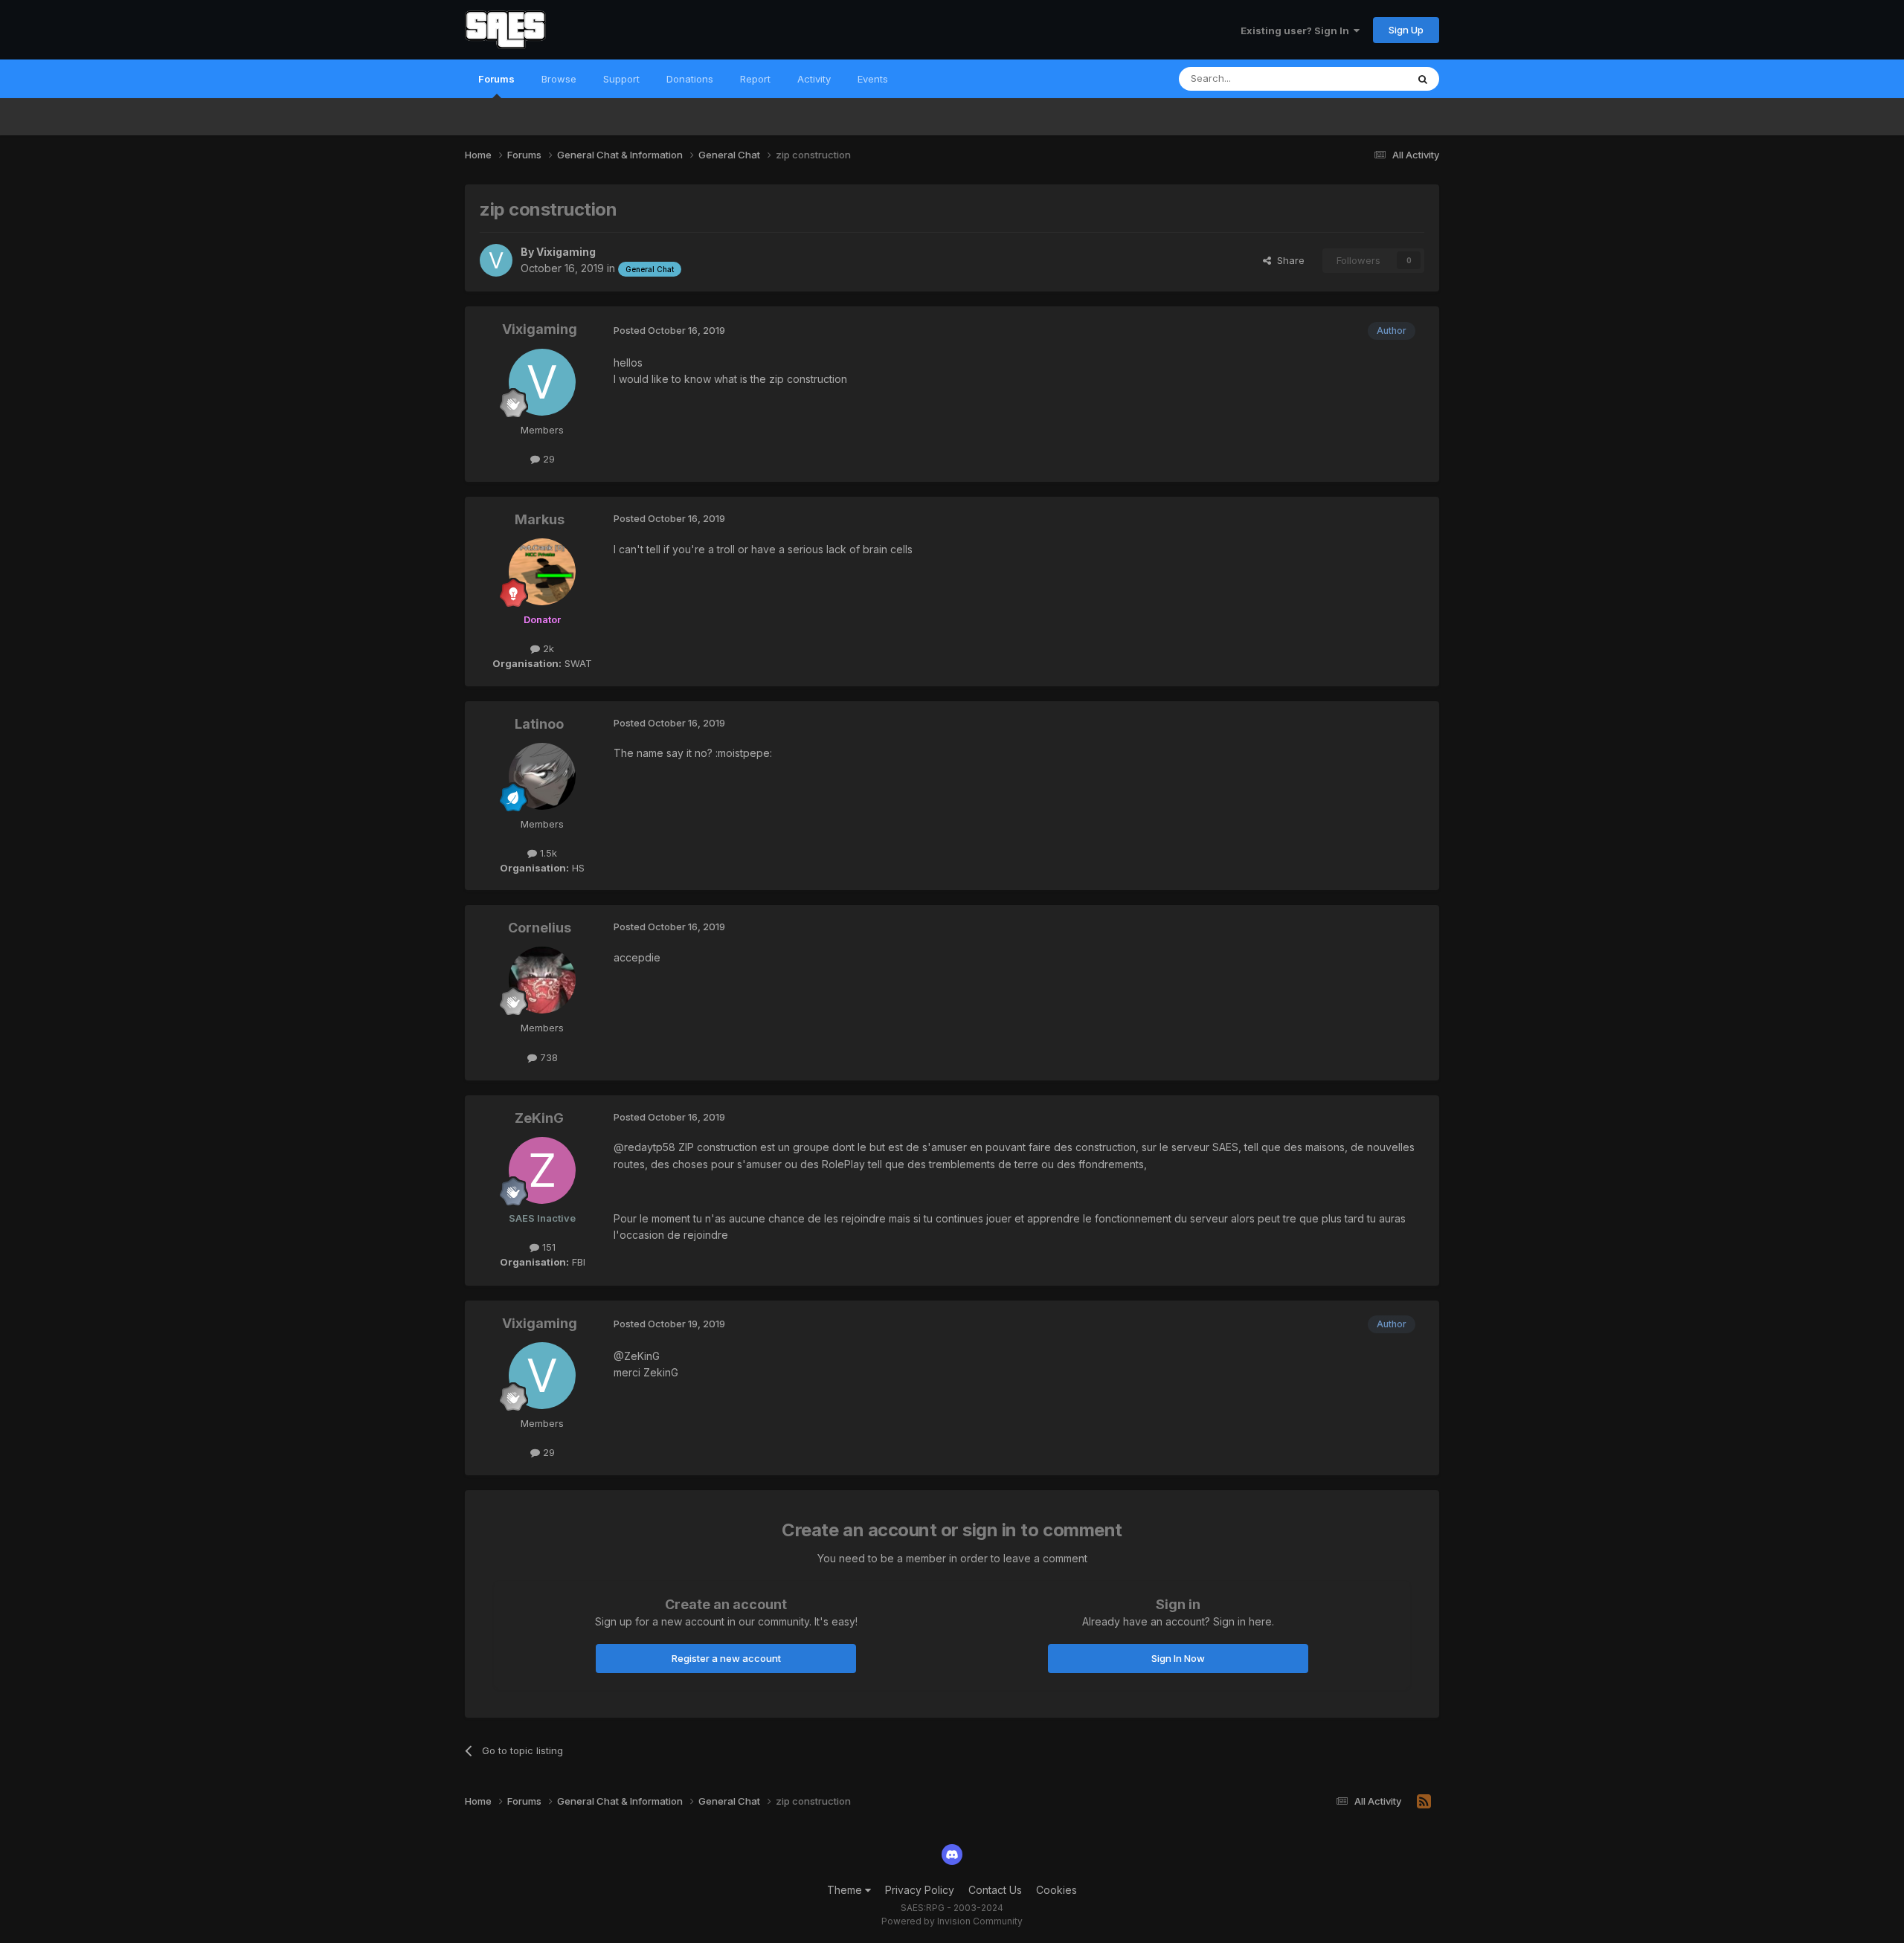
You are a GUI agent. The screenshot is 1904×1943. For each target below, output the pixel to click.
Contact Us (995, 1890)
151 (547, 1247)
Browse (559, 79)
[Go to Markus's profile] (542, 572)
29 (547, 459)
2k (547, 648)
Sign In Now (1178, 1658)
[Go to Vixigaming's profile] (496, 260)
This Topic (1363, 78)
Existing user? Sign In (1297, 30)
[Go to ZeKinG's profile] (542, 1170)
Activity (814, 79)
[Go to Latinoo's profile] (542, 776)
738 (547, 1057)
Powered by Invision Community (952, 1921)
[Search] (1423, 79)
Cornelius (540, 928)
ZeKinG (539, 1118)
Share (1288, 260)
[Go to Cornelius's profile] (542, 980)
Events (873, 79)
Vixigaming (566, 252)
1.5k (547, 853)
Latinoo (539, 724)
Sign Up (1406, 30)
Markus (540, 519)
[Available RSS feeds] (1424, 1802)
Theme (846, 1890)
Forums (496, 79)
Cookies (1056, 1890)
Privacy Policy (920, 1890)
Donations (690, 79)
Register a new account (726, 1658)
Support (621, 79)
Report (755, 79)
